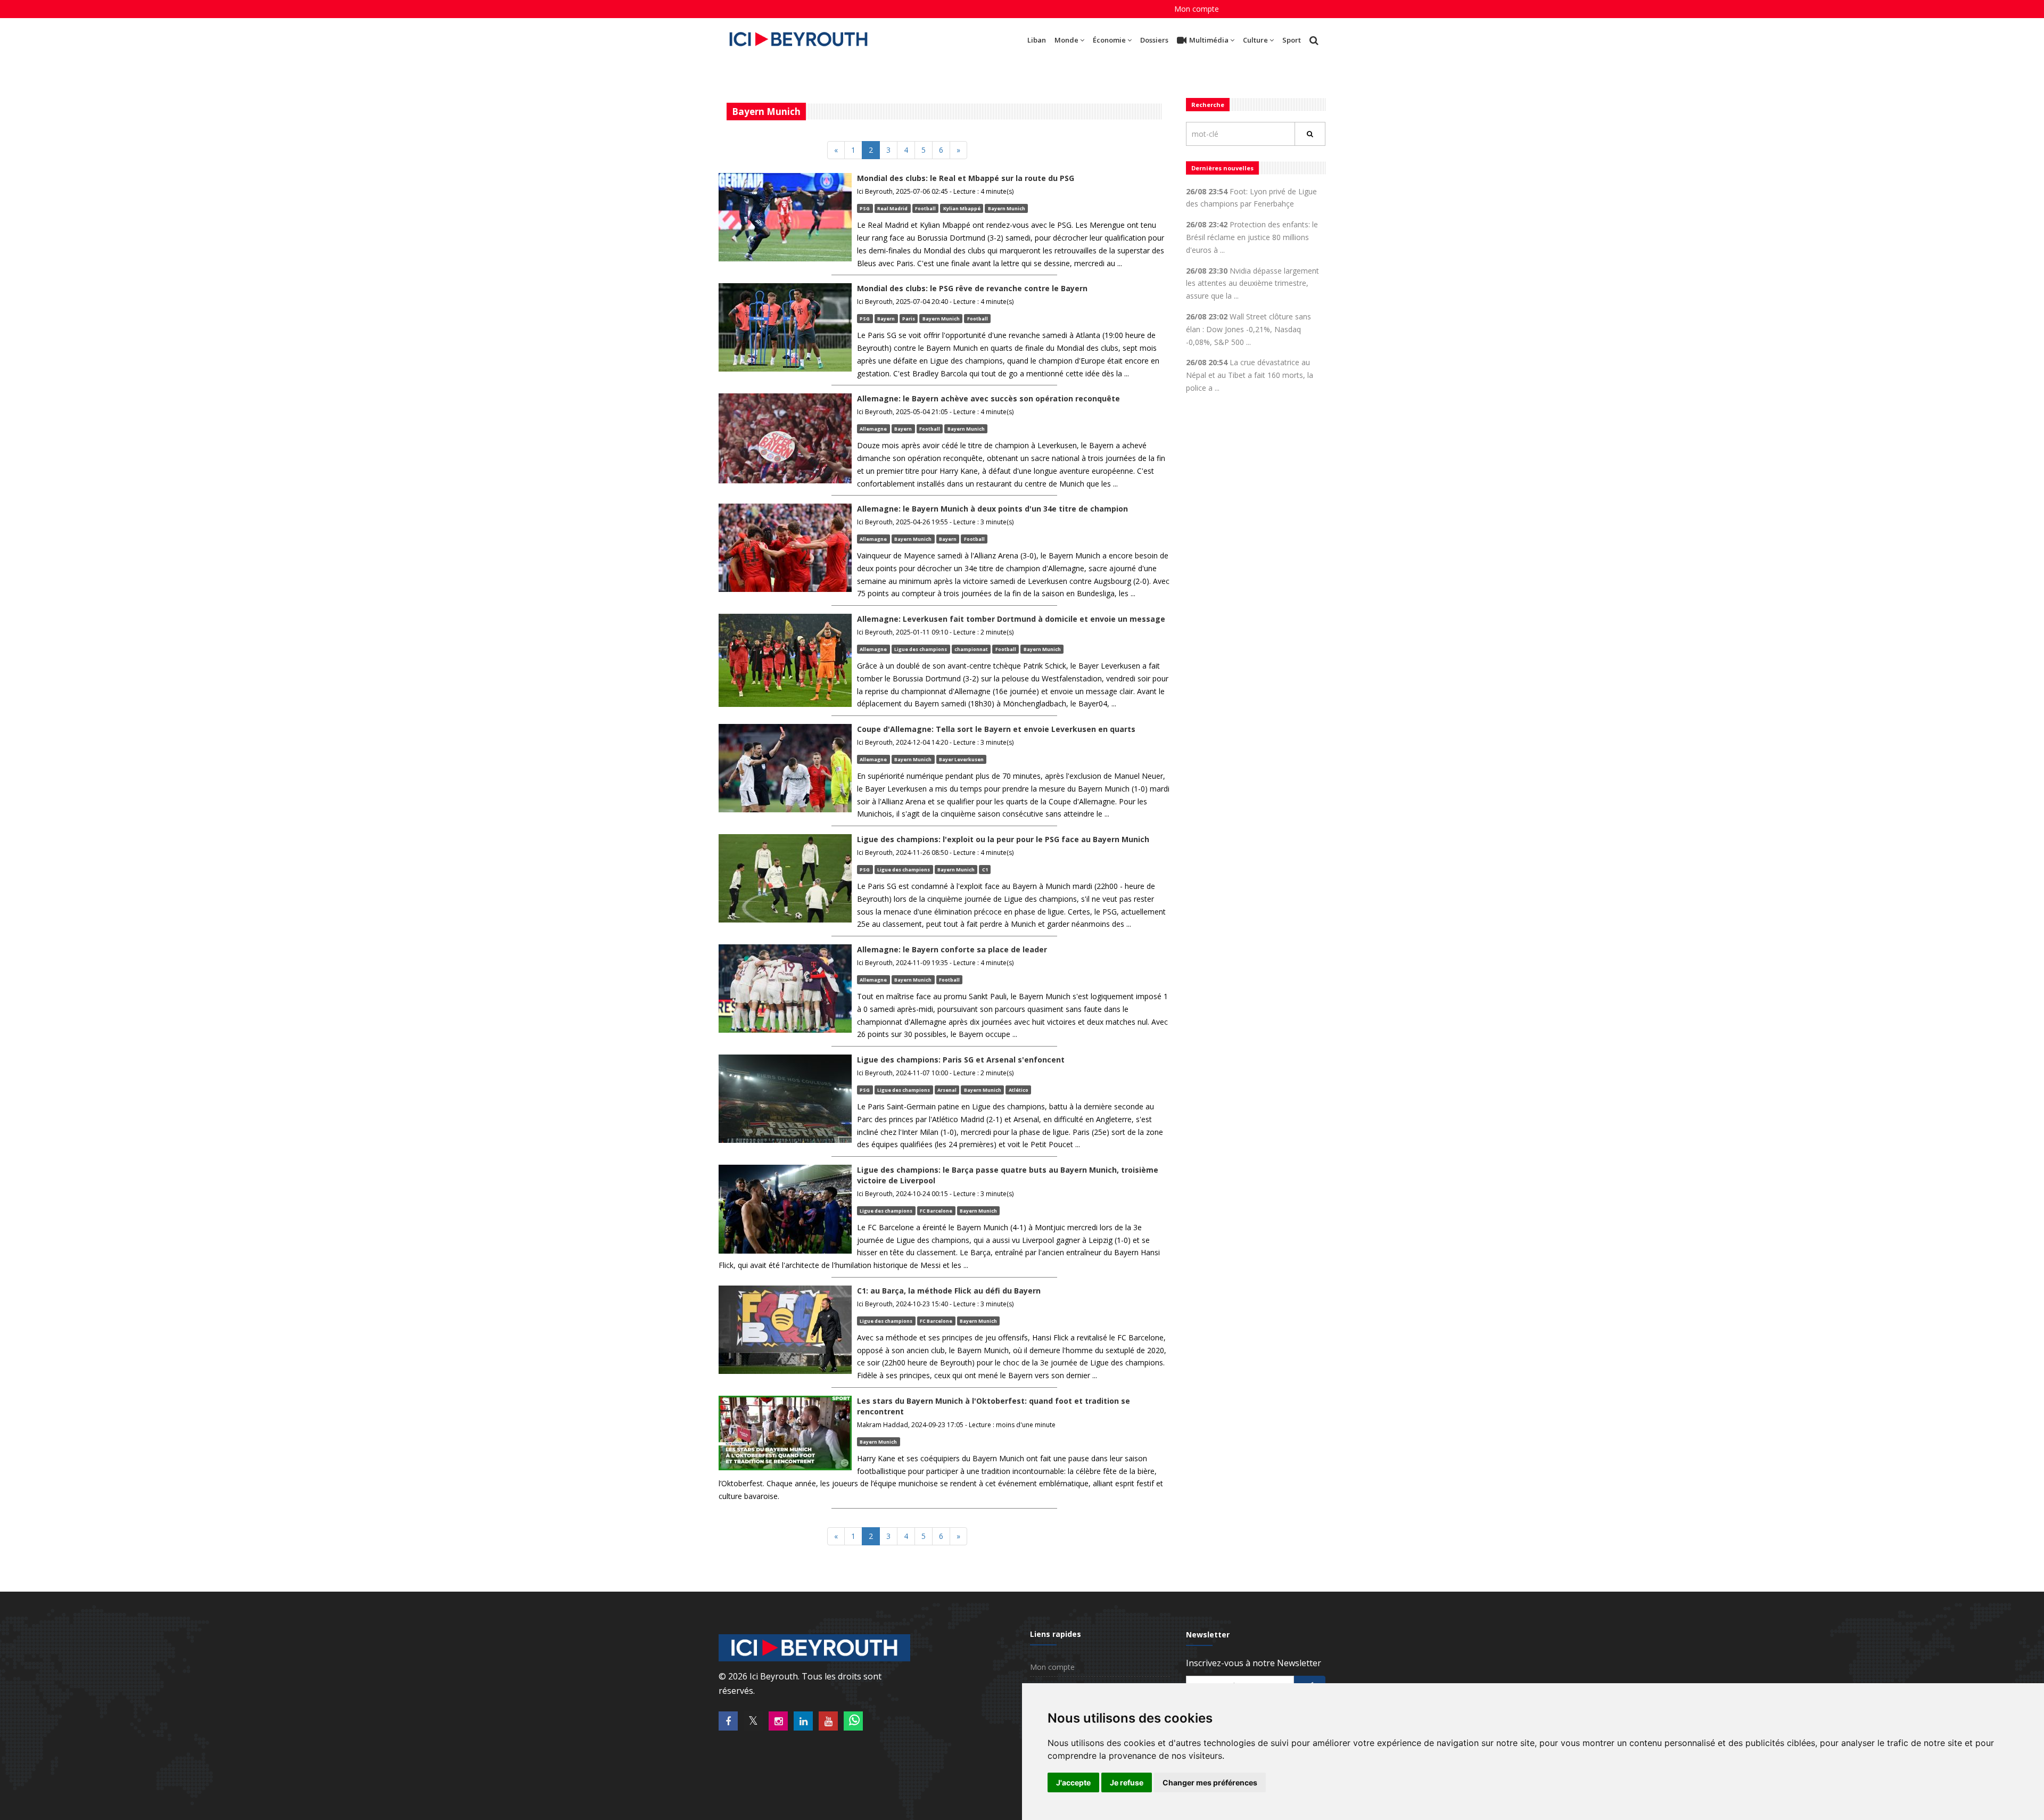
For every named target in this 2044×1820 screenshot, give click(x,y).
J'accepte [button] (1073, 1782)
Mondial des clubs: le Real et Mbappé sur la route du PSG (966, 178)
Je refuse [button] (1127, 1782)
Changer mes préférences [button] (1210, 1782)
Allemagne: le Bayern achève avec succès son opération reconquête (988, 398)
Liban (1037, 40)
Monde (1066, 40)
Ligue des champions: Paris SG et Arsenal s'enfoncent (961, 1060)
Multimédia (1209, 40)
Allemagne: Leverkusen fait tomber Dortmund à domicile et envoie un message (1011, 619)
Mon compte (1197, 9)
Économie (1109, 40)
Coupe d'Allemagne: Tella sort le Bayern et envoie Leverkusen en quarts (996, 729)
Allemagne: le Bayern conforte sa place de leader (952, 949)
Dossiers (1154, 40)
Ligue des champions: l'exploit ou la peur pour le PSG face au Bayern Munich (1003, 839)
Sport (1292, 40)
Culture (1255, 40)
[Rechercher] (1310, 134)
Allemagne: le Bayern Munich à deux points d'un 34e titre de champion (992, 509)
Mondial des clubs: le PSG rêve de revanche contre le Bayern (972, 288)
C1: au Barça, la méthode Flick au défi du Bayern (949, 1291)
